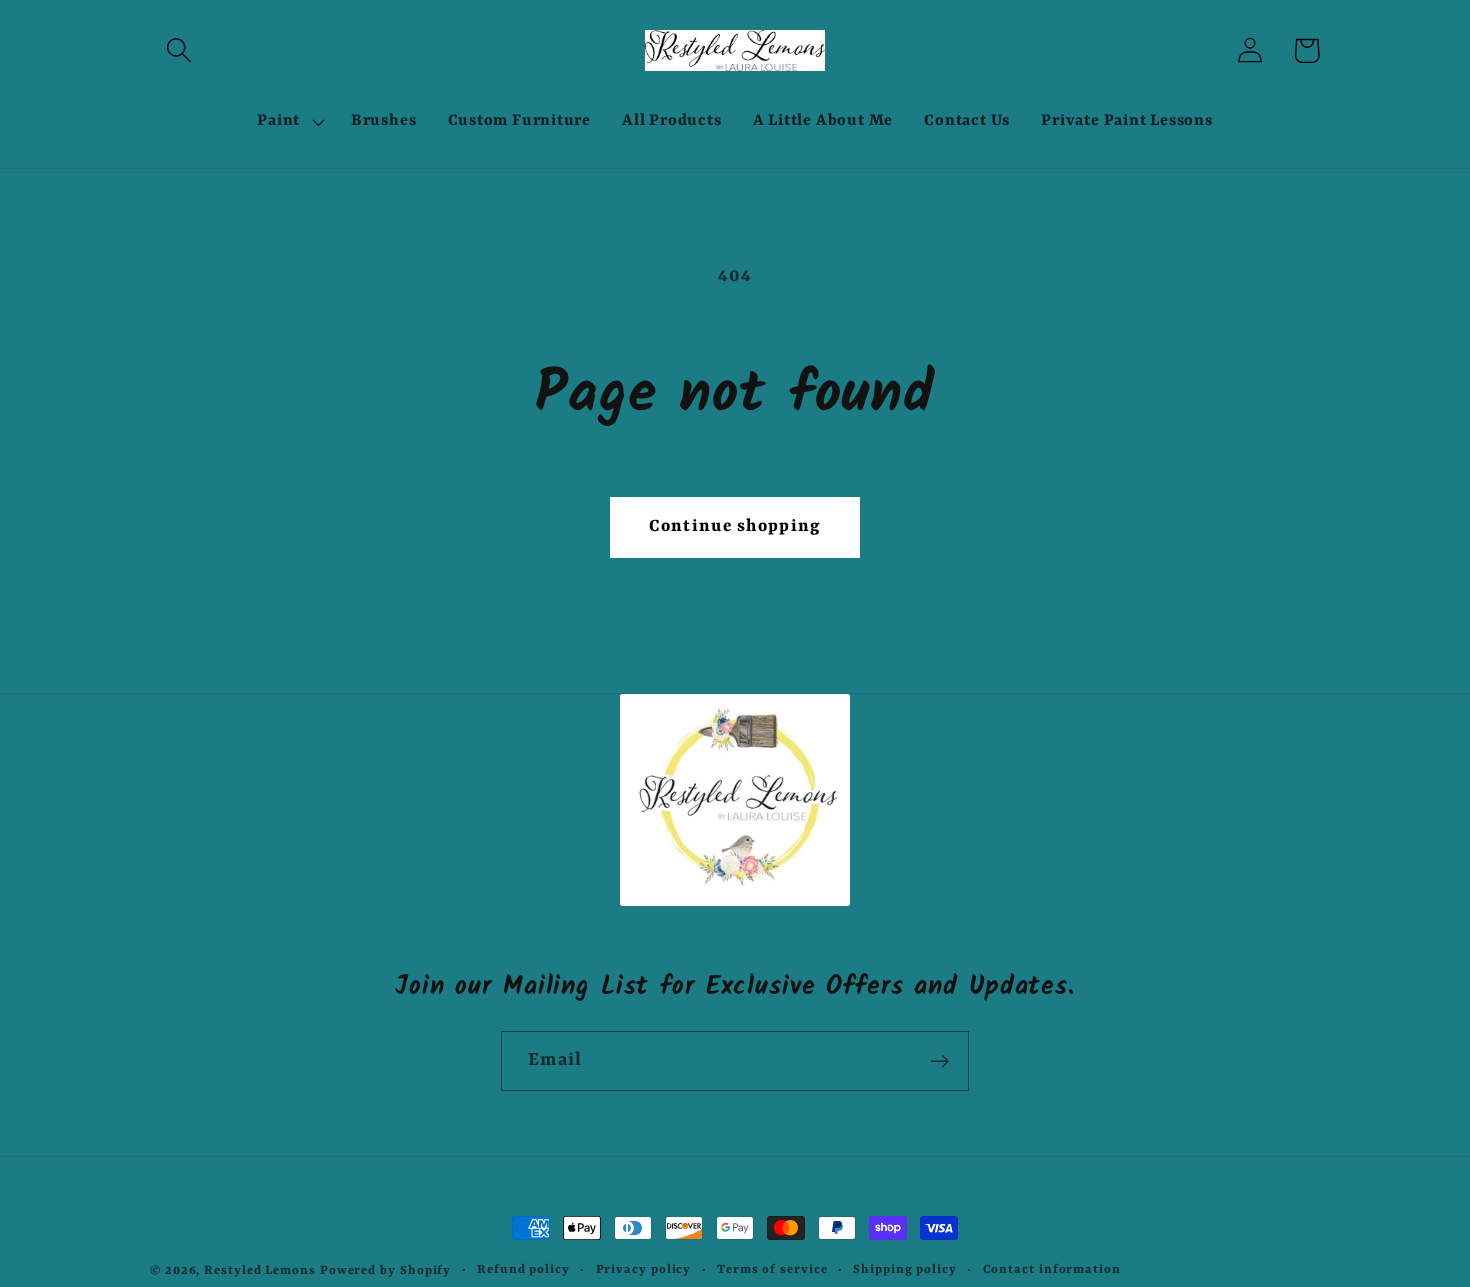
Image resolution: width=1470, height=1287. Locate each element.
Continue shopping (734, 526)
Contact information (1052, 1270)
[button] (178, 50)
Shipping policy (905, 1270)
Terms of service (772, 1270)
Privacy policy (644, 1270)
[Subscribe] (939, 1061)
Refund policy (523, 1270)
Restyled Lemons (260, 1271)
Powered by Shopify (385, 1271)
